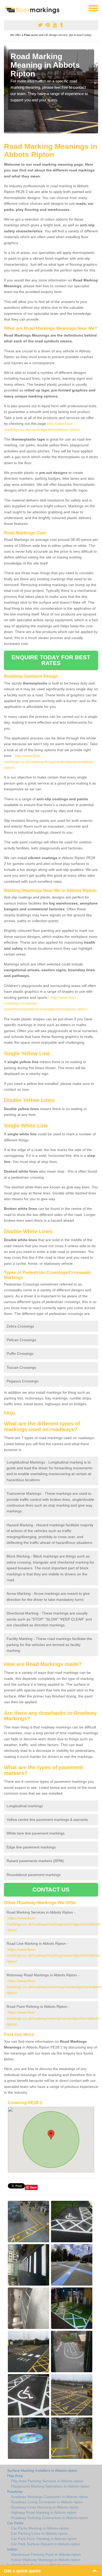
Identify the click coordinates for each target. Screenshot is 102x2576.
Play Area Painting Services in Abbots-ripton (47, 2481)
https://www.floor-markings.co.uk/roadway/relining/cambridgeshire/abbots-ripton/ (53, 2018)
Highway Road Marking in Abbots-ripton (44, 2512)
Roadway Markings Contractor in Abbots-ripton (50, 2497)
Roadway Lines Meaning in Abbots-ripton (45, 2507)
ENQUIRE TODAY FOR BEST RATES (51, 660)
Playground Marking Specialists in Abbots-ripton (50, 2486)
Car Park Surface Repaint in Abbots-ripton (46, 2544)
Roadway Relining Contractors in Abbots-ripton (50, 2518)
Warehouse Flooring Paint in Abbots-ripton (46, 2554)
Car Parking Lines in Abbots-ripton (39, 2533)
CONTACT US (51, 1890)
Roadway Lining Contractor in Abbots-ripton (47, 2502)
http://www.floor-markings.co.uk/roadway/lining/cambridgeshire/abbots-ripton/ (49, 762)
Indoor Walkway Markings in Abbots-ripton (46, 2560)
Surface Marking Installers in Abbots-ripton (42, 2470)
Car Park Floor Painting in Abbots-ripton (44, 2539)
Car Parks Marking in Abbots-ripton (40, 2528)
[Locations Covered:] (6, 8)
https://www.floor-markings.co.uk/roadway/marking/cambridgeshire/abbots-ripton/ (54, 1924)
